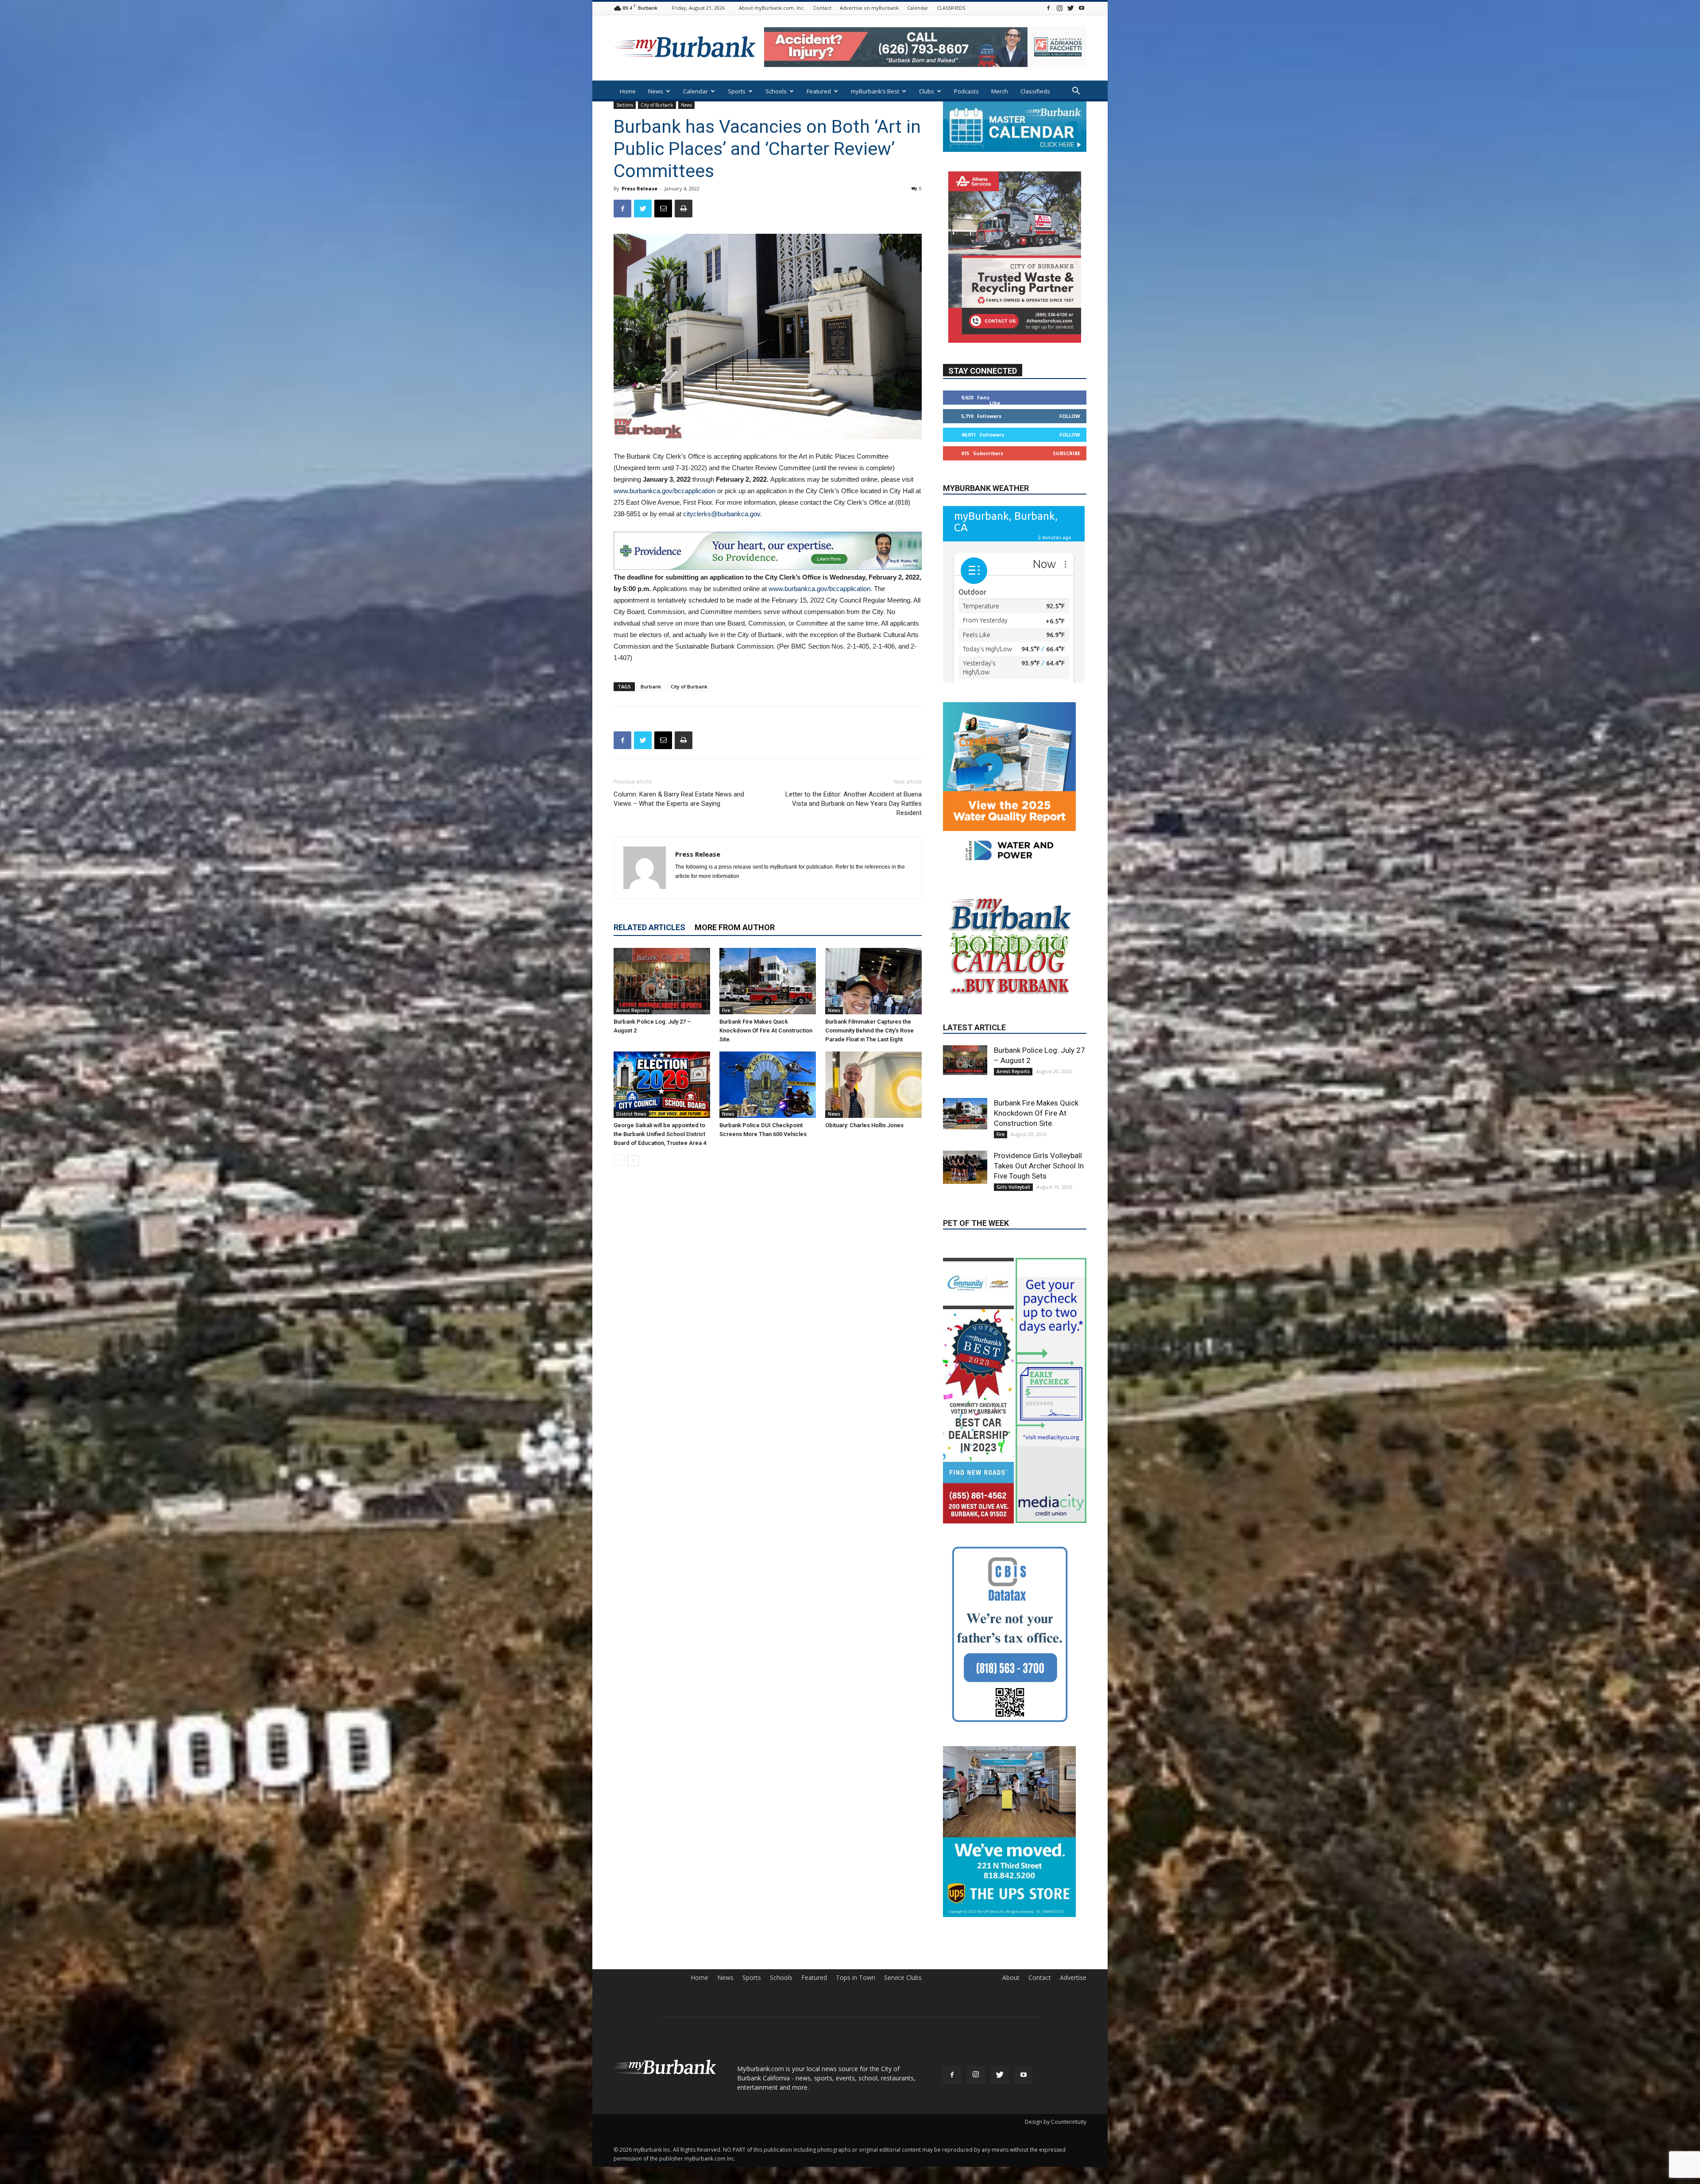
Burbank (651, 686)
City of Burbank (657, 105)
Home (628, 91)
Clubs (927, 91)
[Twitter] (1070, 8)
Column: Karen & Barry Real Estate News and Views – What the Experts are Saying (679, 799)
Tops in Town (856, 2015)
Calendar (918, 8)
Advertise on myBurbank (869, 8)
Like (995, 402)
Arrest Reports (633, 1010)
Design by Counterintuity (1056, 2159)
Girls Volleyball (1013, 1186)
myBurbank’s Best (875, 91)
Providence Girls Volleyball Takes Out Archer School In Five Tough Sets (1039, 1164)
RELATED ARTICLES (649, 927)
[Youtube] (1082, 8)
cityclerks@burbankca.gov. (722, 514)
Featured (819, 91)
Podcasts (966, 91)
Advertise (1073, 2015)
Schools (776, 91)
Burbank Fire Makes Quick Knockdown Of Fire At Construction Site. (766, 1030)
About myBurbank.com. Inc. (772, 8)
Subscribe (1066, 453)
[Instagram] (1059, 8)
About (1011, 2015)
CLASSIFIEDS (951, 8)
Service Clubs (903, 2015)
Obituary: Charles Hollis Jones (864, 1125)
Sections (625, 105)
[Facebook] (1048, 8)
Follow (1070, 416)
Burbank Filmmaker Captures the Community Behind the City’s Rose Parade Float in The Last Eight (869, 1030)
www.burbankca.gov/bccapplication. (821, 589)
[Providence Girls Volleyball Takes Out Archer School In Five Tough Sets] (965, 1166)
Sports (737, 91)
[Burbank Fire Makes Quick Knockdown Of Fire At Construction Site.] (768, 981)
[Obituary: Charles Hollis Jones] (873, 1085)
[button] (1076, 92)
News (656, 91)
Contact (822, 8)
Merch (1000, 91)
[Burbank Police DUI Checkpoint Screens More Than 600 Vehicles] (768, 1085)
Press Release (639, 188)
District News (631, 1114)
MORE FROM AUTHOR (735, 927)
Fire (726, 1010)
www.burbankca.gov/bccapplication (665, 491)
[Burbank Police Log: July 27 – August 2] (662, 981)
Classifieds (1035, 91)
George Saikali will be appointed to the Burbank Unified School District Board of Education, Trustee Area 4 (660, 1134)
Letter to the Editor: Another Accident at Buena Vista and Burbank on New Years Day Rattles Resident (854, 804)
